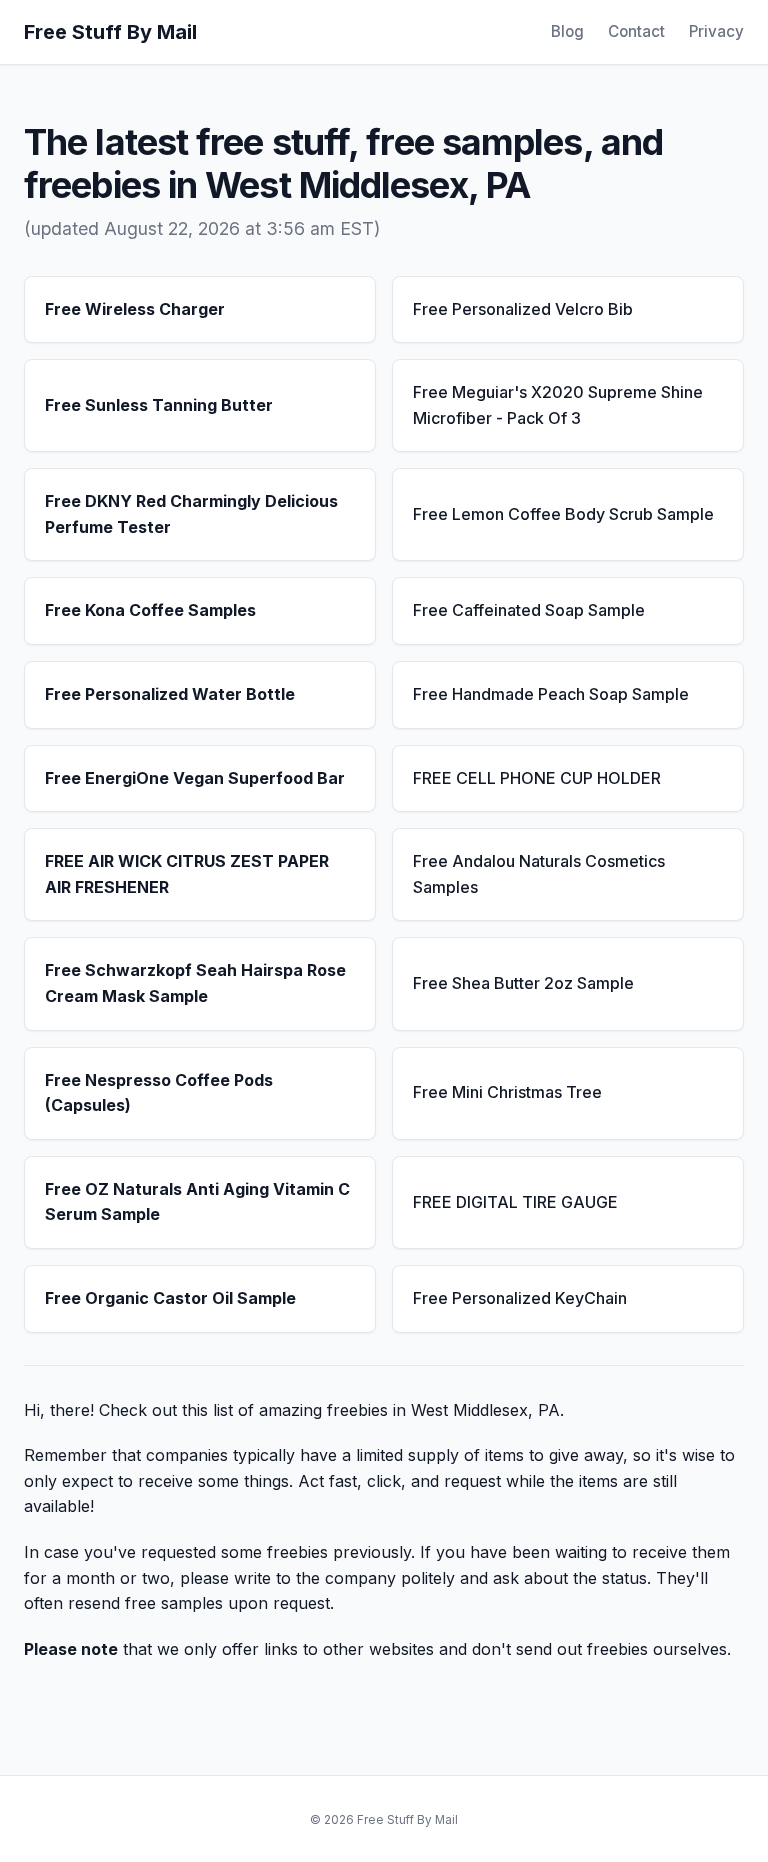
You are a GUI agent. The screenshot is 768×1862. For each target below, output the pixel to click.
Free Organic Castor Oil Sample (170, 1298)
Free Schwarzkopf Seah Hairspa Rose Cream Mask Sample (195, 983)
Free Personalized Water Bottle (170, 694)
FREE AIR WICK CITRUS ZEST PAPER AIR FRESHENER (187, 874)
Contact (636, 31)
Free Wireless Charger (135, 309)
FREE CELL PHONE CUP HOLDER (537, 778)
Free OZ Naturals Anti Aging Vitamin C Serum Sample (197, 1202)
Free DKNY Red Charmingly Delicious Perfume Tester (191, 514)
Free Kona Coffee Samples (150, 610)
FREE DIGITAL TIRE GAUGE (515, 1202)
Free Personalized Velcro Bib (523, 309)
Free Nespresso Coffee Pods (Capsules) (159, 1093)
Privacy (716, 31)
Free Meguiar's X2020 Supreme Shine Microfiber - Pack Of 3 (558, 405)
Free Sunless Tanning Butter (159, 405)
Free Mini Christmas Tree (507, 1092)
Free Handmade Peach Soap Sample (551, 694)
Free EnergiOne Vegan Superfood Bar (195, 778)
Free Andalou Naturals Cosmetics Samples (539, 874)
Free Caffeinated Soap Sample (529, 610)
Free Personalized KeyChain (520, 1298)
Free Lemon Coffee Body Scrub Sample (563, 514)
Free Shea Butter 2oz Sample (523, 983)
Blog (567, 31)
